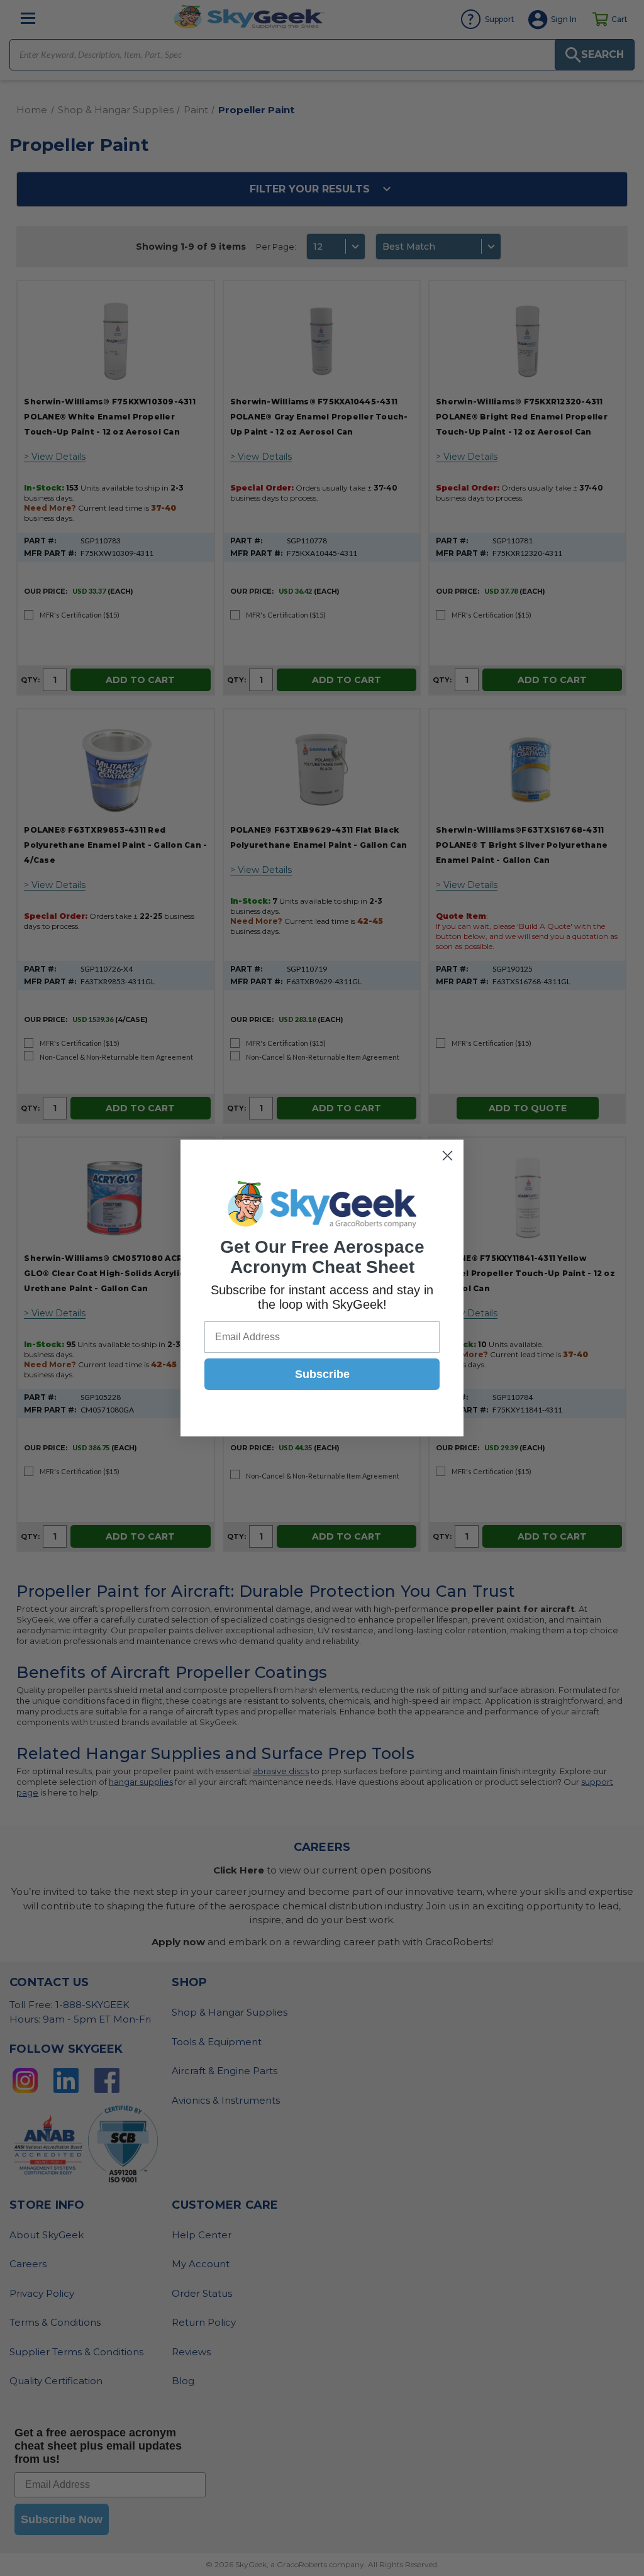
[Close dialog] (447, 1156)
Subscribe (322, 1374)
